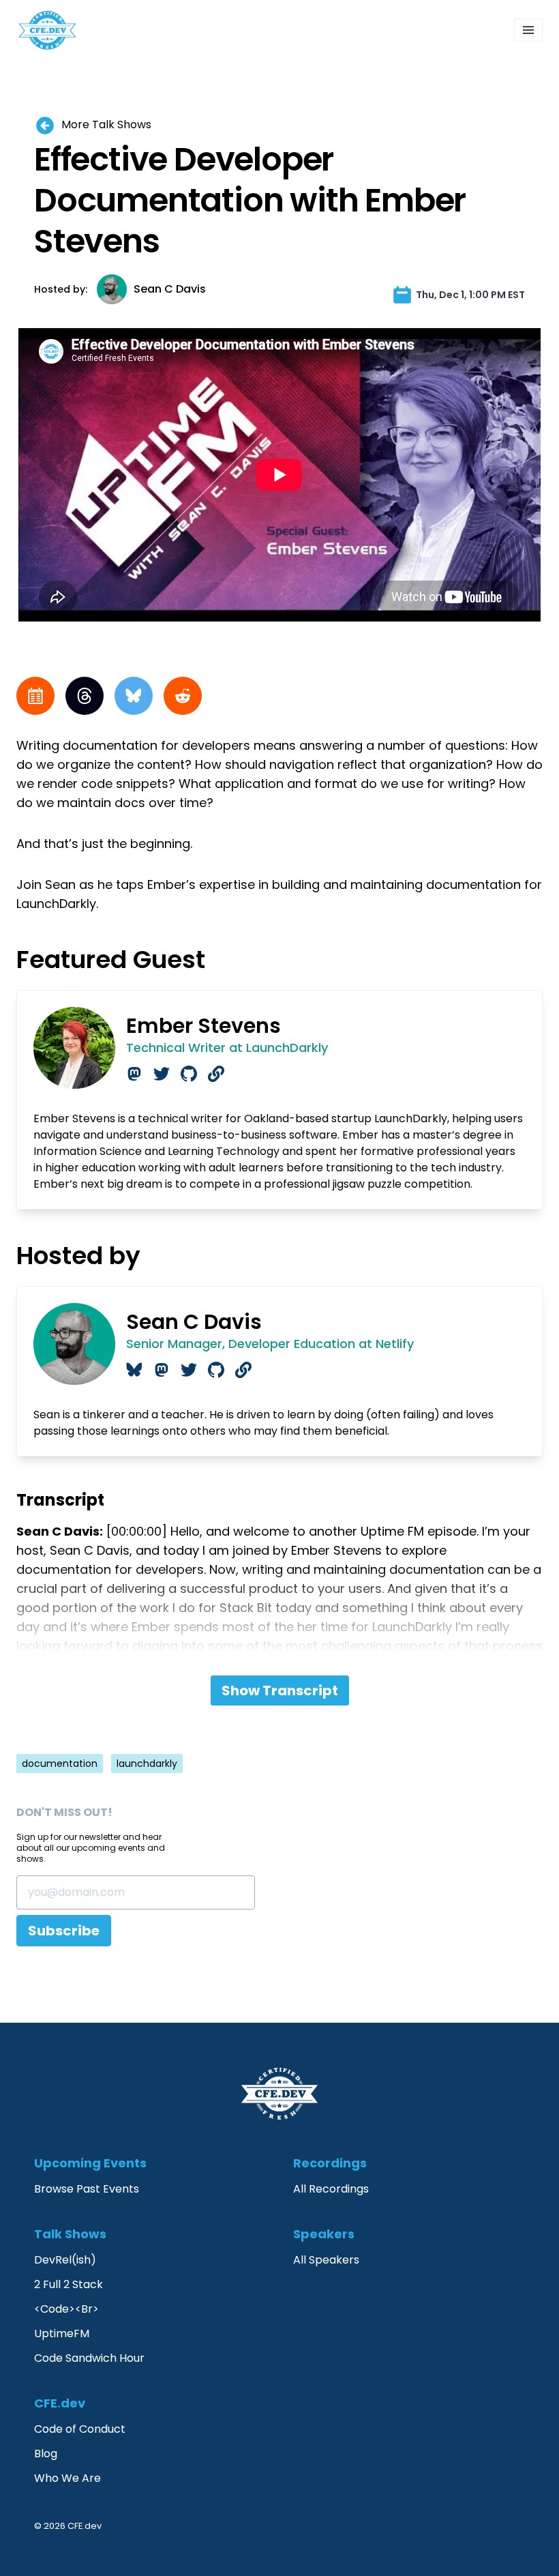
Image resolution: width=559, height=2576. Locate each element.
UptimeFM (62, 2333)
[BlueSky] (134, 696)
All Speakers (326, 2260)
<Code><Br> (66, 2309)
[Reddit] (183, 696)
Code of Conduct (80, 2429)
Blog (46, 2454)
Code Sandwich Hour (89, 2358)
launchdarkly (147, 1763)
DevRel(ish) (65, 2260)
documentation (60, 1763)
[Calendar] (35, 696)
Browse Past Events (87, 2189)
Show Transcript (280, 1690)
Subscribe (64, 1931)
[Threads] (85, 696)
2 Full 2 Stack (69, 2284)
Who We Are (67, 2478)
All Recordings (331, 2189)
